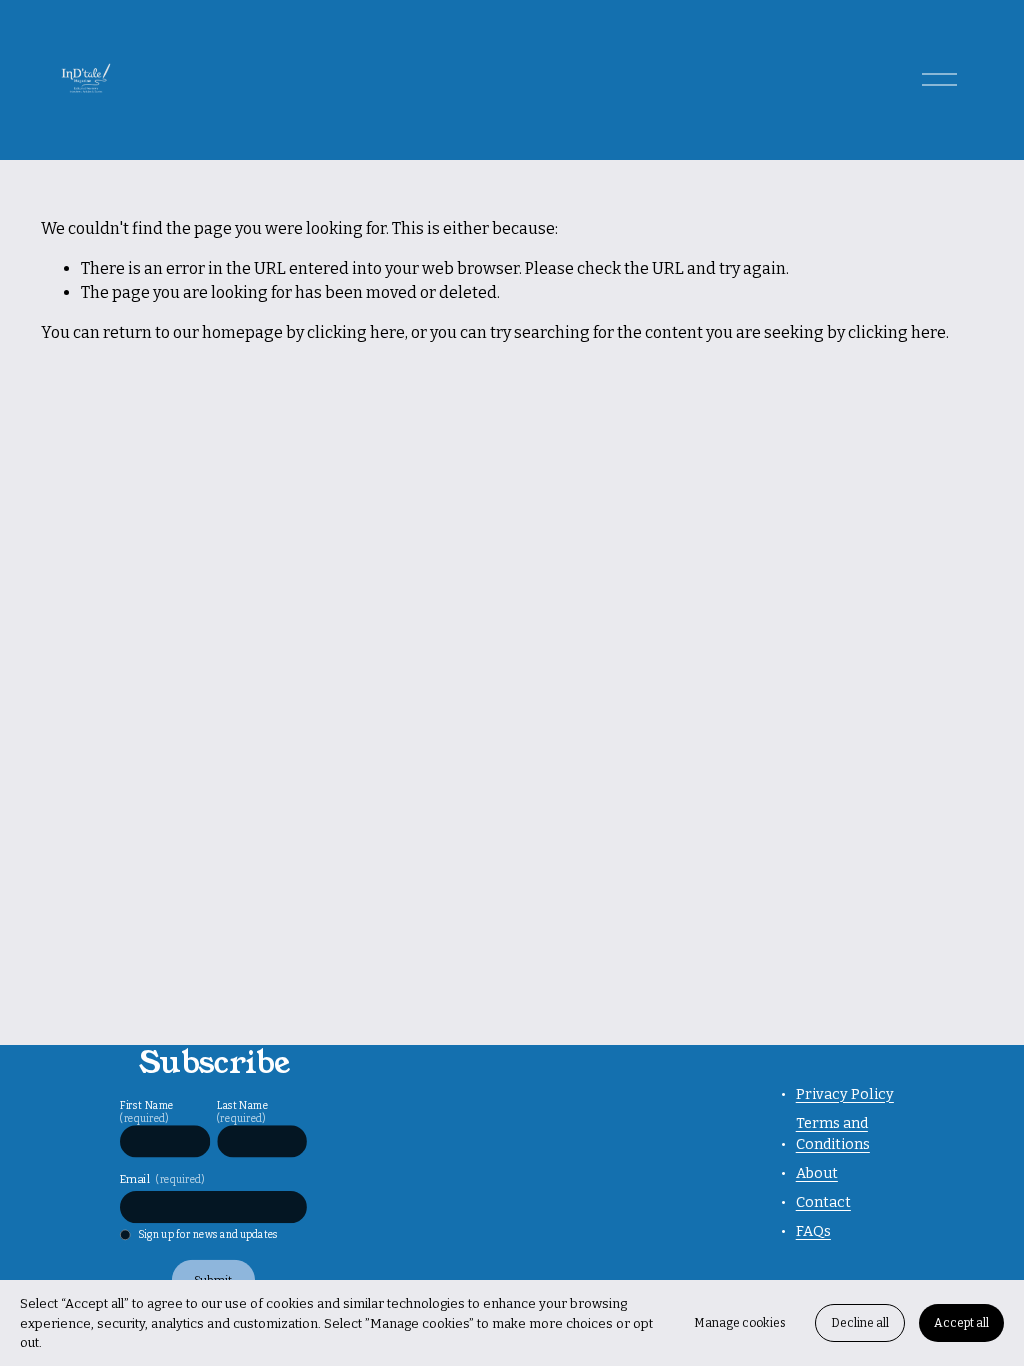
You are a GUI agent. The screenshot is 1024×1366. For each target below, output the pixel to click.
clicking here (356, 332)
